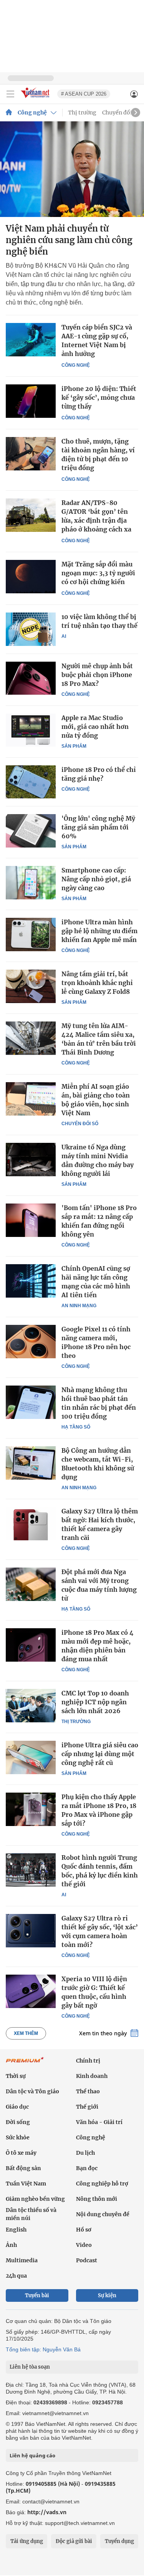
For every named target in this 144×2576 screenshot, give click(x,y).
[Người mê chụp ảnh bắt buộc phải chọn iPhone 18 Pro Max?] (31, 678)
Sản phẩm (74, 746)
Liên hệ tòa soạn (30, 2367)
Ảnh (11, 2245)
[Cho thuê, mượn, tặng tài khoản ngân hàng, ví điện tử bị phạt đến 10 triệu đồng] (31, 454)
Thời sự (16, 2076)
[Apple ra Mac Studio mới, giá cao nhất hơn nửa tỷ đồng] (31, 730)
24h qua (16, 2276)
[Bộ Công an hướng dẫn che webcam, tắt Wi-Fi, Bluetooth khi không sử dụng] (31, 1463)
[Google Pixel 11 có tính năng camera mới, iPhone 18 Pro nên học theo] (31, 1341)
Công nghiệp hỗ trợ (102, 2184)
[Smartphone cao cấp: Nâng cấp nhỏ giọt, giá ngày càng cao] (31, 882)
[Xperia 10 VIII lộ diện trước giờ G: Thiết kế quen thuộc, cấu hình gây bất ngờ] (31, 1991)
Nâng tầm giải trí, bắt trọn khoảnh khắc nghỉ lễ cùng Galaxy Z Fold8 (97, 983)
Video (84, 2245)
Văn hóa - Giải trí (99, 2122)
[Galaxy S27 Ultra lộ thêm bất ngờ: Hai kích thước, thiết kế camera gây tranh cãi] (31, 1523)
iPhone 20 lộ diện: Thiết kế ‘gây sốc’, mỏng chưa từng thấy (99, 397)
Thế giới (87, 2107)
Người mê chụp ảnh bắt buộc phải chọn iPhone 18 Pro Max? (97, 675)
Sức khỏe (18, 2137)
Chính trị (88, 2061)
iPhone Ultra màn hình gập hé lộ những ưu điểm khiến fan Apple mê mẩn (99, 931)
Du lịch (85, 2153)
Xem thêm (26, 2033)
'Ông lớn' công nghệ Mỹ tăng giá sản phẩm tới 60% (98, 827)
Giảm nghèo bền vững (35, 2199)
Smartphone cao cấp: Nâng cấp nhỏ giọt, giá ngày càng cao (96, 879)
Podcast (87, 2260)
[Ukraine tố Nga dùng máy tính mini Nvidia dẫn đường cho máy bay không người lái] (31, 1159)
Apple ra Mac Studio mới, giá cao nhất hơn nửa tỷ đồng (95, 727)
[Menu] (10, 94)
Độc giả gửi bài (74, 2541)
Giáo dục (17, 2107)
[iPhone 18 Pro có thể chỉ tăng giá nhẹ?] (31, 782)
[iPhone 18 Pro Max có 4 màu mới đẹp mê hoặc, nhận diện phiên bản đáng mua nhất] (31, 1645)
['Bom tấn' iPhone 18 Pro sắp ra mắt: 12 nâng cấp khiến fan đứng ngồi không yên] (31, 1220)
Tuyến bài (37, 2295)
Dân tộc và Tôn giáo (32, 2091)
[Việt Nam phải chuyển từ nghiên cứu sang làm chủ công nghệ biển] (72, 169)
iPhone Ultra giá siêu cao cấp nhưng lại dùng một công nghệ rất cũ (100, 1754)
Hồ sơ (84, 2230)
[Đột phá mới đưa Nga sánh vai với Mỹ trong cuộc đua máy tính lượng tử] (31, 1584)
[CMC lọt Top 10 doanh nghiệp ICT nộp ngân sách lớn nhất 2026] (31, 1705)
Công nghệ (32, 113)
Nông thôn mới (97, 2199)
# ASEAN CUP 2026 (84, 94)
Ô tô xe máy (21, 2153)
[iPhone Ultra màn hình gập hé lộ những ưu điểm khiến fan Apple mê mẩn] (31, 934)
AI (64, 636)
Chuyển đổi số (121, 113)
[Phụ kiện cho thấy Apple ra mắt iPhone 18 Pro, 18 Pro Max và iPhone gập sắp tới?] (31, 1809)
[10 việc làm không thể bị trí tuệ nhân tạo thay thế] (31, 629)
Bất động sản (23, 2168)
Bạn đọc (87, 2168)
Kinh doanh (92, 2076)
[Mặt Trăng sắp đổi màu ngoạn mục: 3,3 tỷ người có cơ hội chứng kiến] (31, 577)
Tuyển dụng (119, 2541)
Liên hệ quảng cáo (32, 2455)
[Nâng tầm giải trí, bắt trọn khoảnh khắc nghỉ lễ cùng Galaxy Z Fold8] (31, 986)
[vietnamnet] (36, 99)
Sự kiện (107, 2295)
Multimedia (22, 2260)
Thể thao (88, 2091)
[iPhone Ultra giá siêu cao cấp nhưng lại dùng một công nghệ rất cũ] (31, 1757)
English (16, 2230)
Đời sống (18, 2122)
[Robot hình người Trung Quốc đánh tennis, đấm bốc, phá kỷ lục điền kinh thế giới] (31, 1870)
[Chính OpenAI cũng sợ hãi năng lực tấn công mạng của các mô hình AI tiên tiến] (31, 1281)
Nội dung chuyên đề (103, 2214)
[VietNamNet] (9, 113)
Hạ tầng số (76, 1427)
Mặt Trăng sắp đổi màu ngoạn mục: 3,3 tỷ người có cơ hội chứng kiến (98, 573)
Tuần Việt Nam (26, 2184)
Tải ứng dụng (27, 2541)
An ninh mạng (79, 1306)
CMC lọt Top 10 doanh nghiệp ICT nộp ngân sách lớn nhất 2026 (95, 1702)
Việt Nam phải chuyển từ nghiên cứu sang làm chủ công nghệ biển (69, 240)
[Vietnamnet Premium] (25, 2064)
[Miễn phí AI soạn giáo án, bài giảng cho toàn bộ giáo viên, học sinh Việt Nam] (31, 1099)
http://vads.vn (47, 2512)
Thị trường (82, 113)
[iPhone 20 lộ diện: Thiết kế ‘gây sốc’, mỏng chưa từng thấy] (31, 401)
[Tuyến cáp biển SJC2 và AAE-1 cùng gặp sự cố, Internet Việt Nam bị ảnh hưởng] (31, 340)
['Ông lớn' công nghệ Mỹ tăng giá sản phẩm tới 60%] (31, 831)
